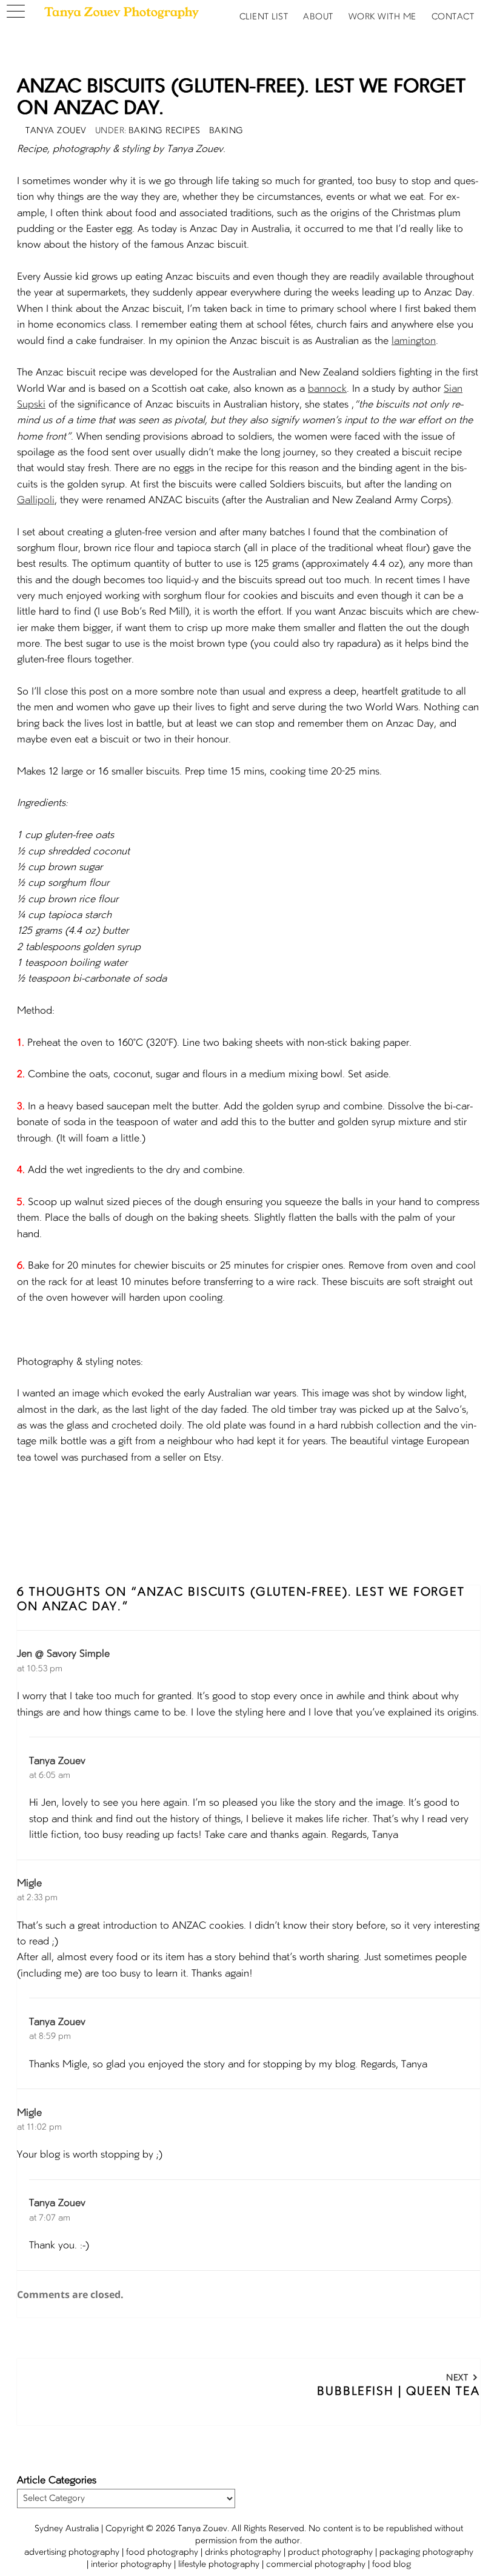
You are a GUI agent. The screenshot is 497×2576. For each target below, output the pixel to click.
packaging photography (426, 2552)
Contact (453, 17)
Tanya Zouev (57, 1762)
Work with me (382, 17)
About (318, 17)
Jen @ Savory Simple (63, 1654)
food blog (392, 2564)
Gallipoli (36, 501)
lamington (414, 342)
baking (226, 131)
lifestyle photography (219, 2564)
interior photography (131, 2564)
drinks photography (243, 2552)
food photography (162, 2552)
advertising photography (72, 2552)
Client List (264, 17)
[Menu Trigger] (15, 12)
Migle (29, 1884)
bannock (327, 389)
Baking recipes (165, 131)
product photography (330, 2552)
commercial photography (316, 2564)
